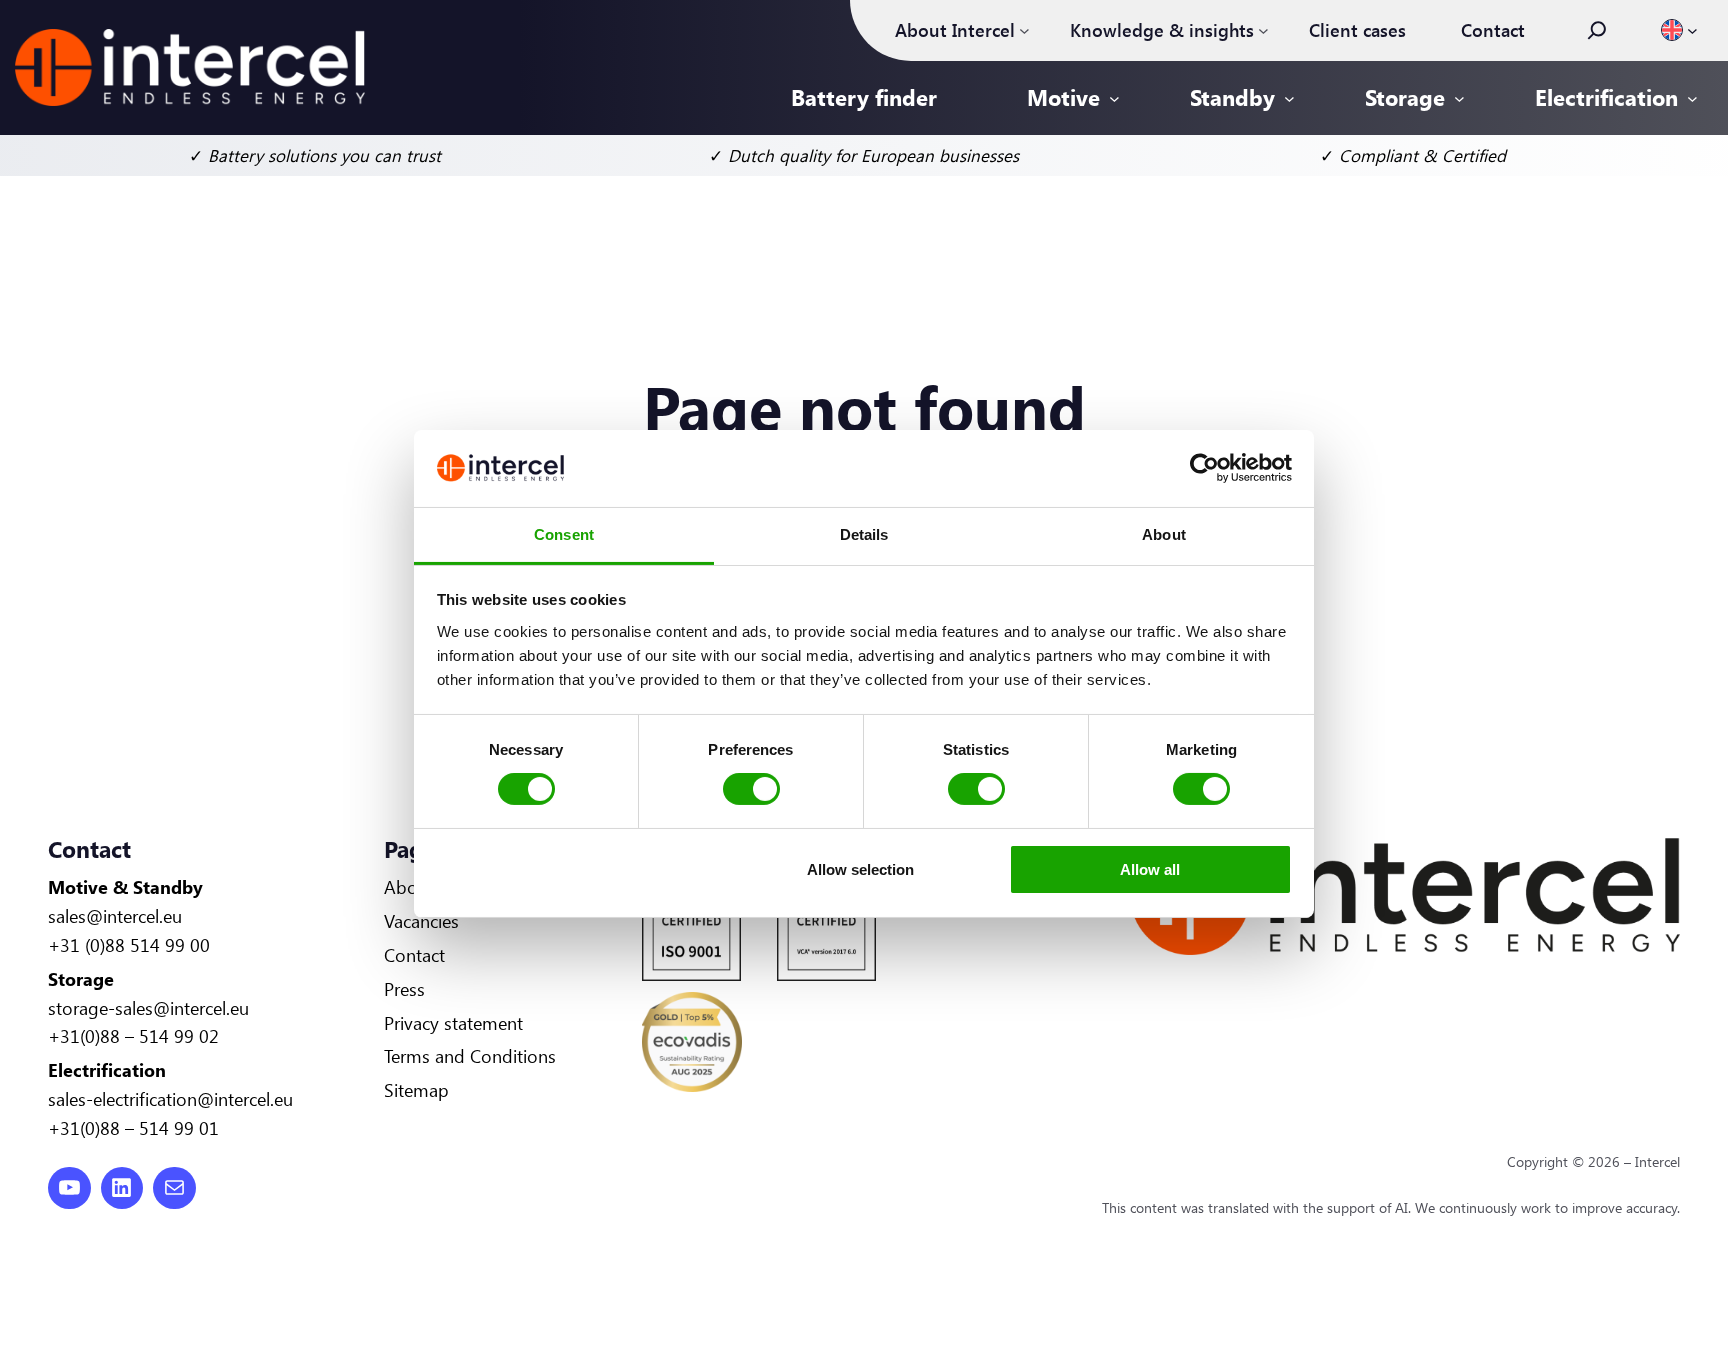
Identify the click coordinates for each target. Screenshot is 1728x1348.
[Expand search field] (1597, 30)
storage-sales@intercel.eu (148, 1008)
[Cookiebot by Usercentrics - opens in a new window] (1204, 468)
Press (404, 989)
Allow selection (860, 869)
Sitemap (416, 1090)
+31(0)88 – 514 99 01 (133, 1128)
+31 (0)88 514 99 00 (129, 945)
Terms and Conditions (470, 1056)
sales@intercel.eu (115, 916)
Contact (414, 955)
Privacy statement (453, 1023)
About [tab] (1164, 534)
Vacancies (421, 921)
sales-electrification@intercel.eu (170, 1099)
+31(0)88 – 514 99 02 (133, 1036)
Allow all (1150, 869)
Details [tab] (864, 534)
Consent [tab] (564, 534)
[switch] (751, 789)
